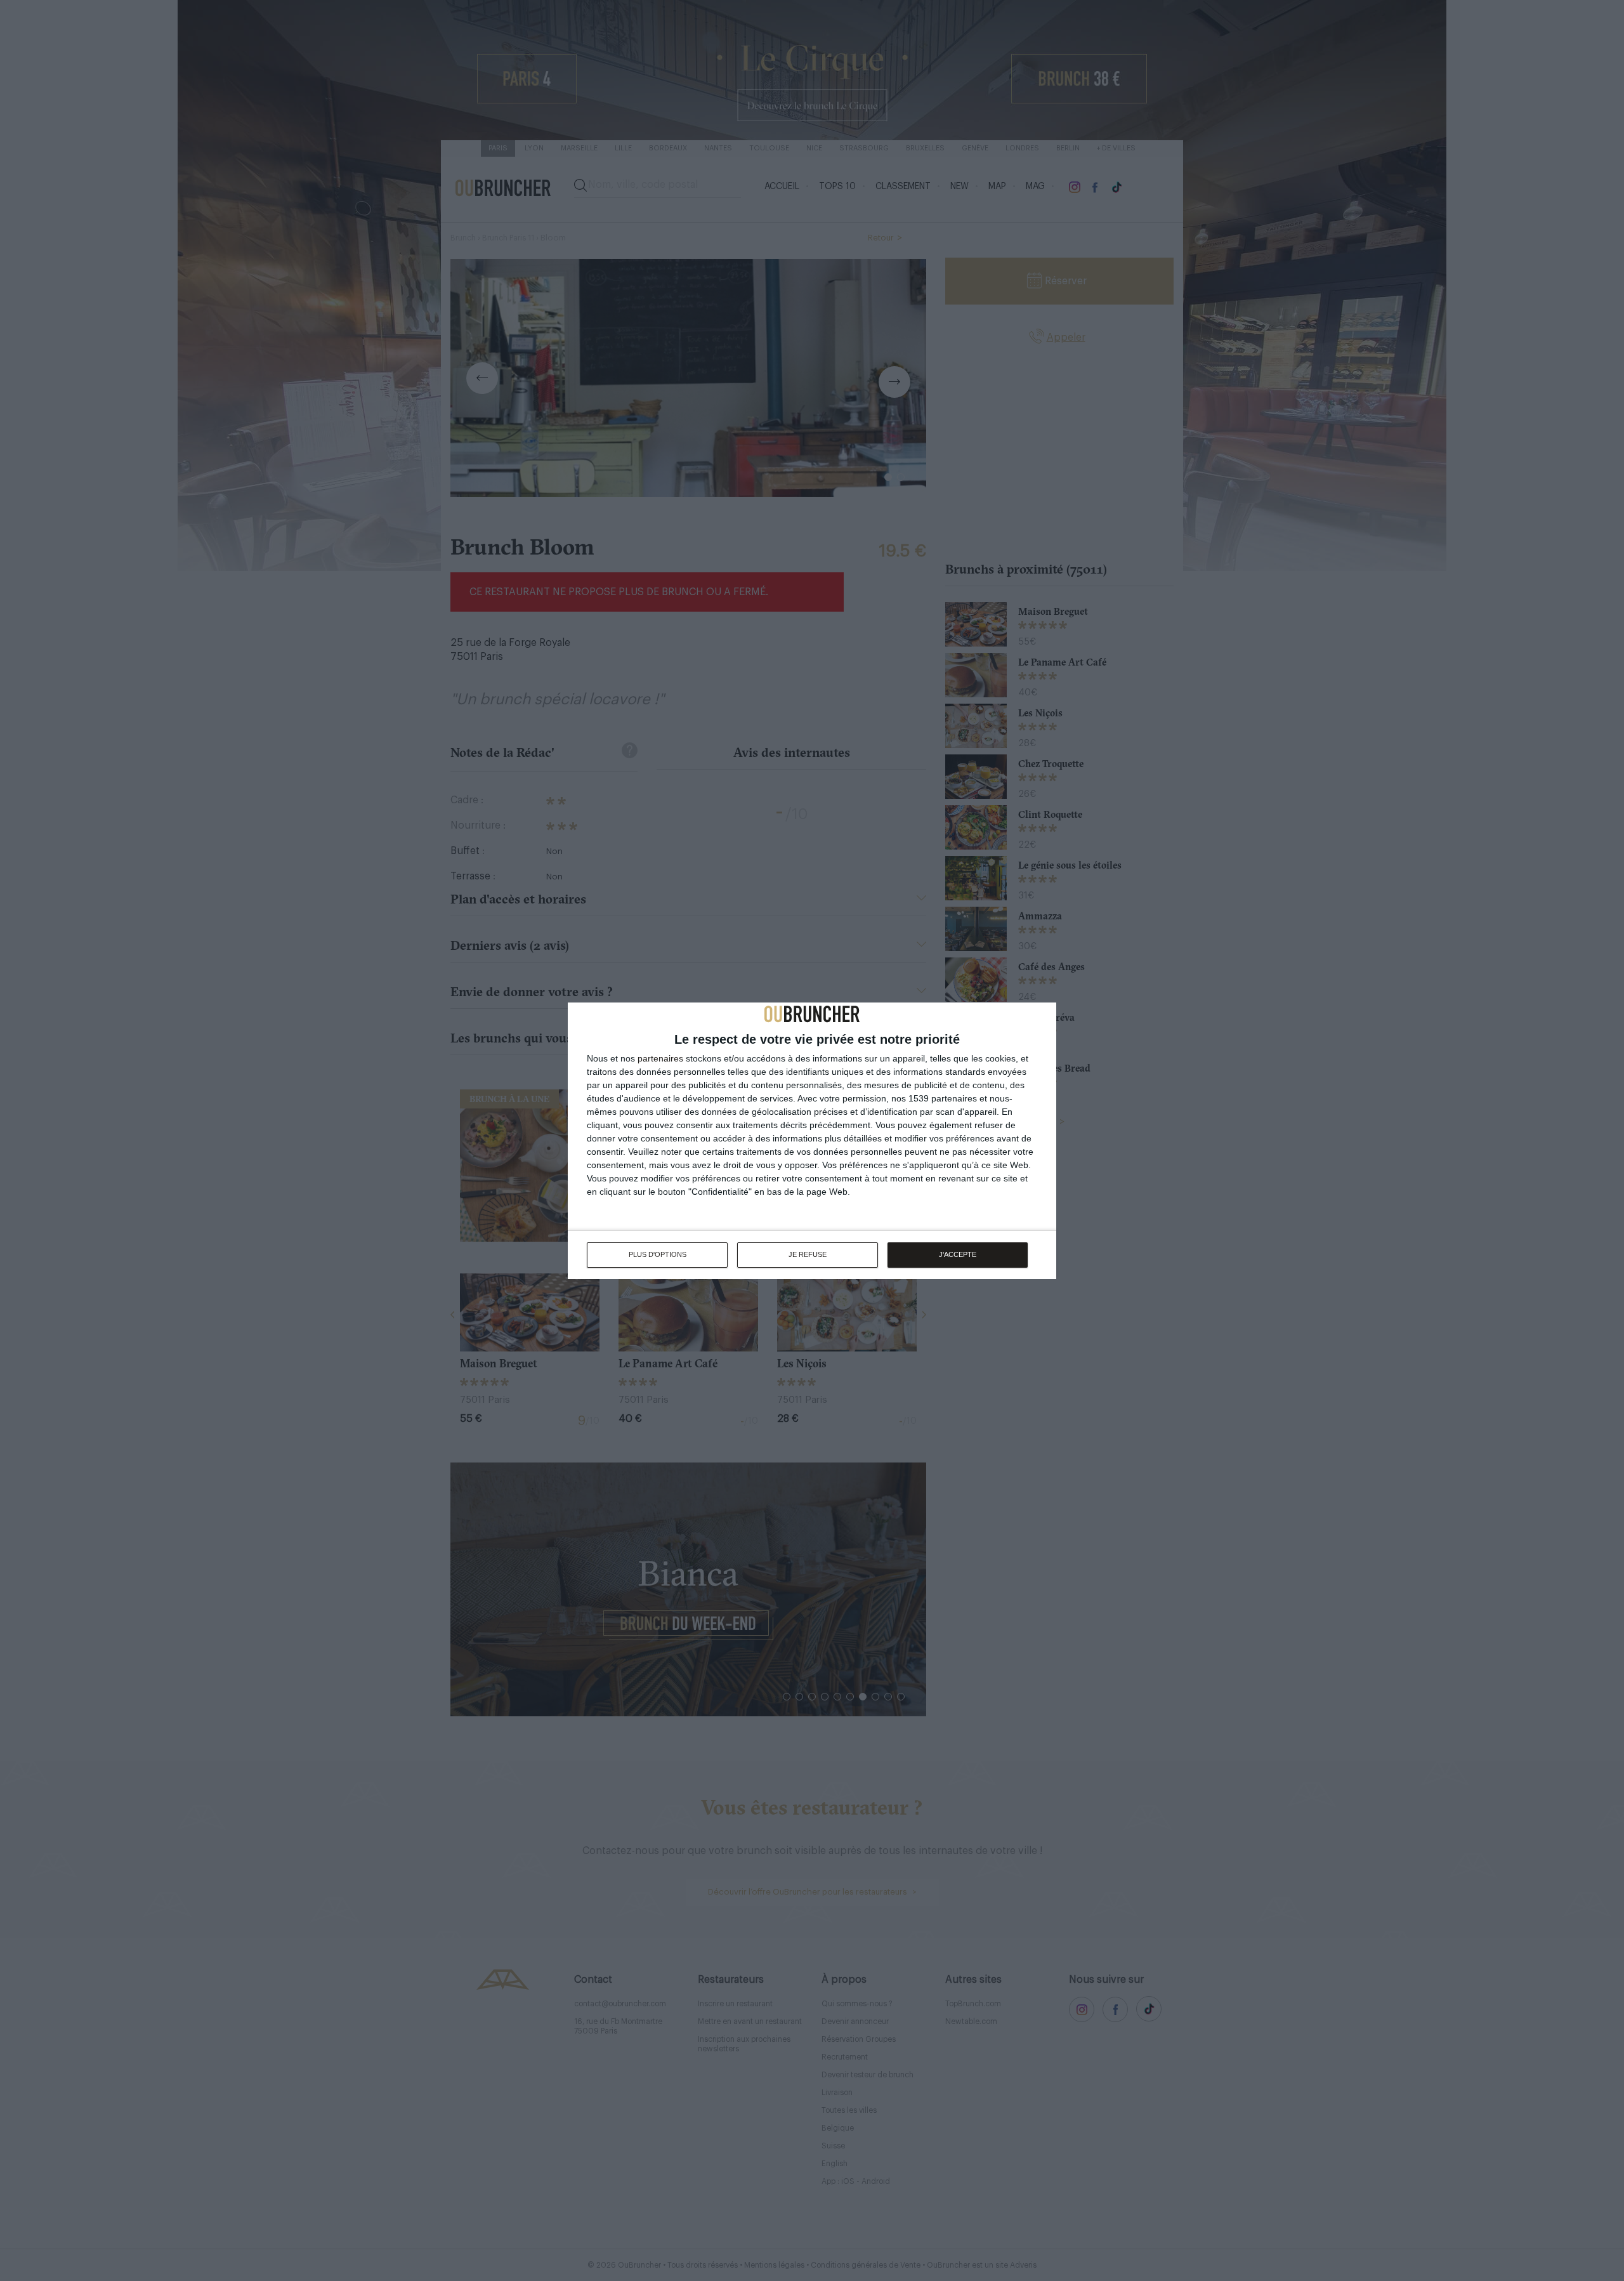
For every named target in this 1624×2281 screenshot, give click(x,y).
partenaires (660, 1058)
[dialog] (812, 1141)
